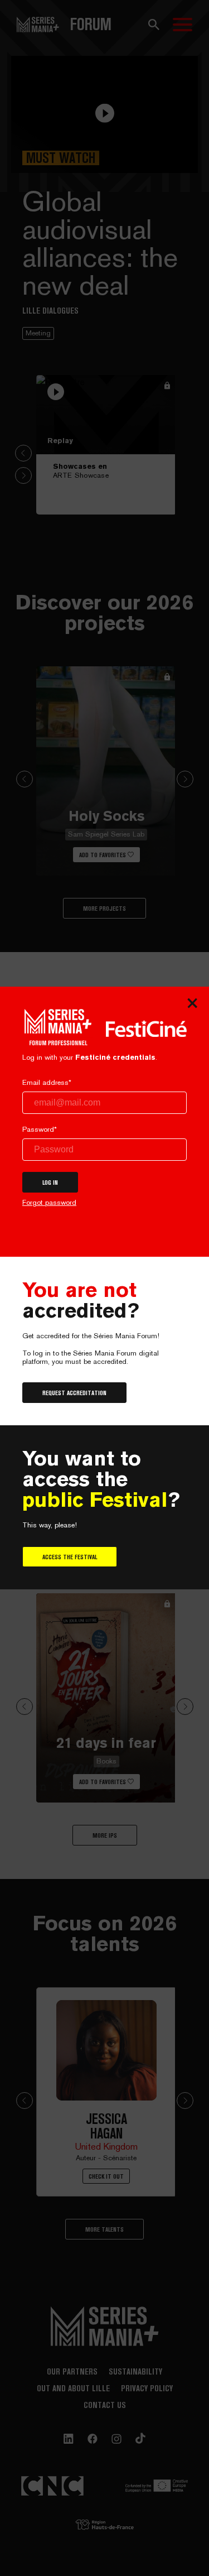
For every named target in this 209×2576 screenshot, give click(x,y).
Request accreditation (74, 1393)
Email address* (47, 1082)
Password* (40, 1129)
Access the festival (70, 1557)
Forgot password (49, 1202)
